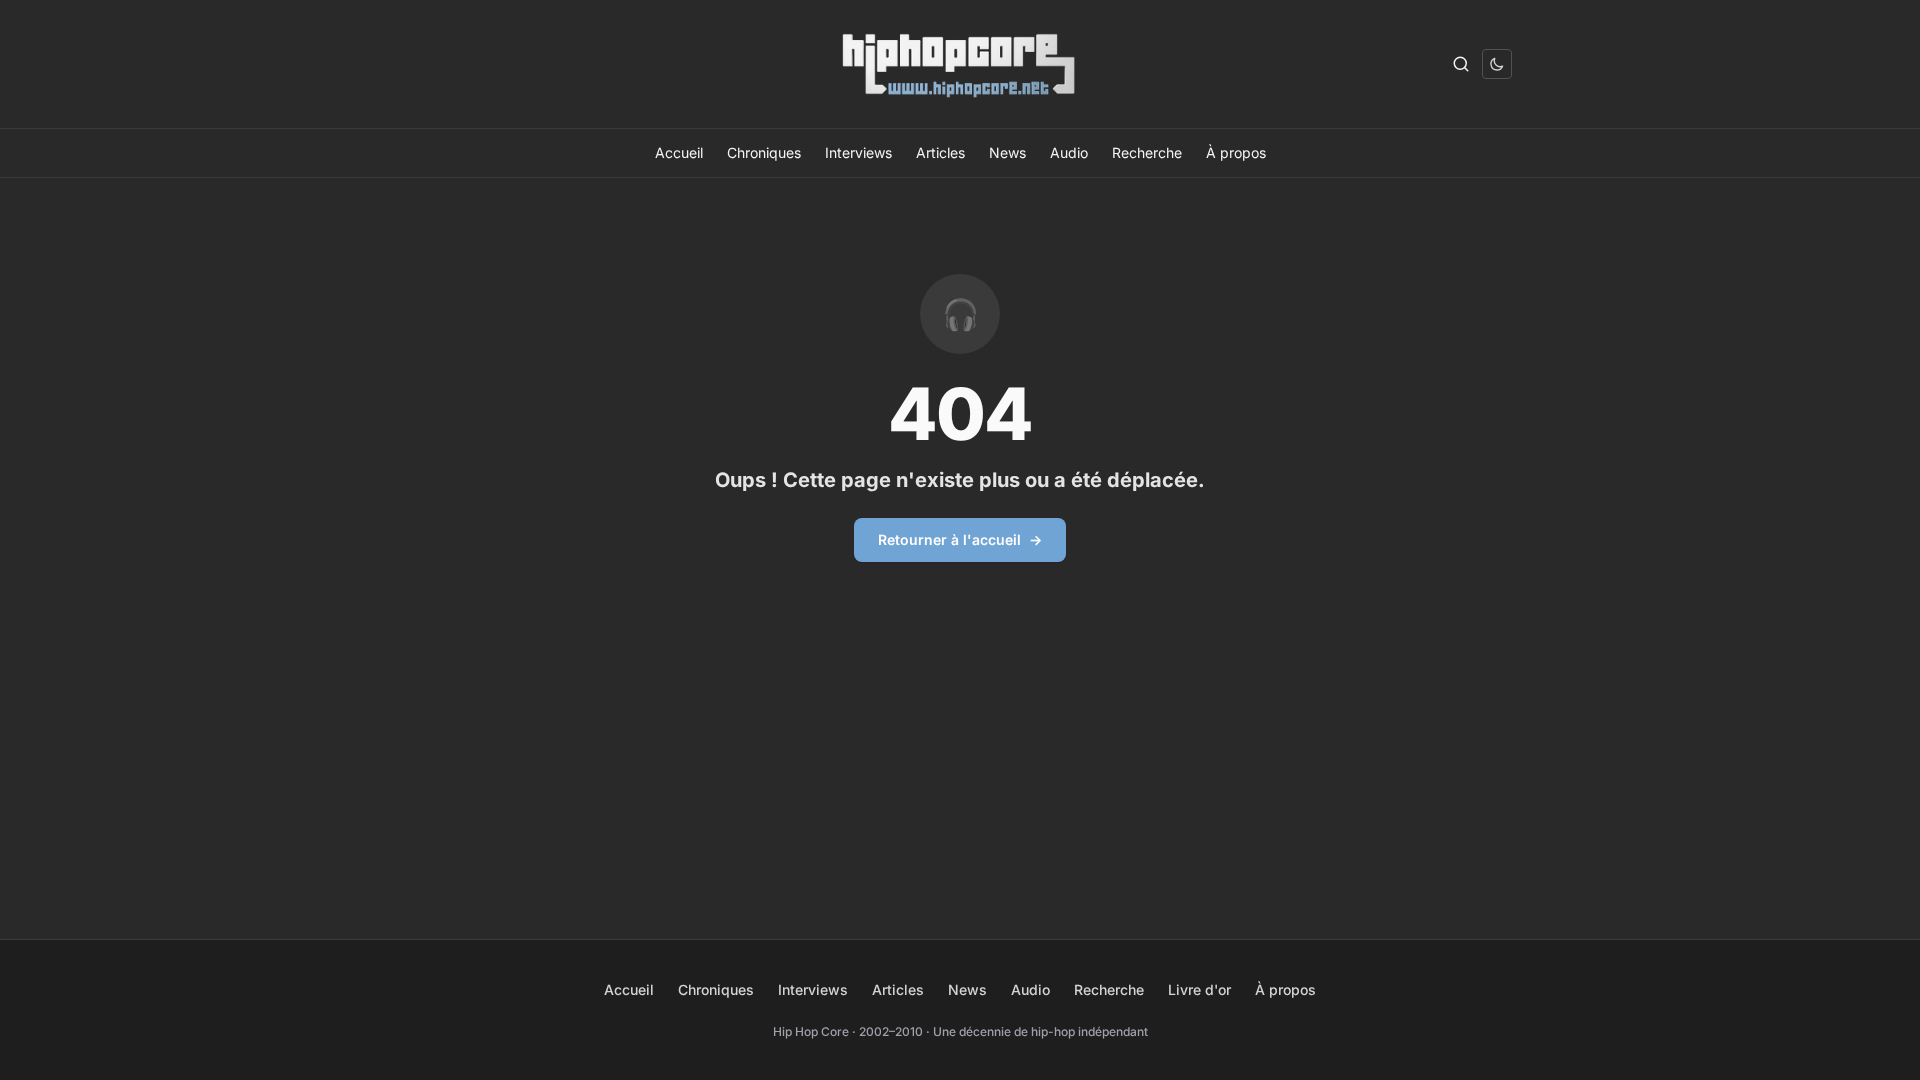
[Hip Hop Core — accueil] (960, 64)
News (1007, 152)
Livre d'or (1199, 989)
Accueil (679, 152)
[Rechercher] (1461, 64)
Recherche (1147, 152)
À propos (1236, 152)
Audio (1069, 152)
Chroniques (764, 152)
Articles (940, 152)
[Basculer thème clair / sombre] (1497, 64)
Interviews (858, 152)
